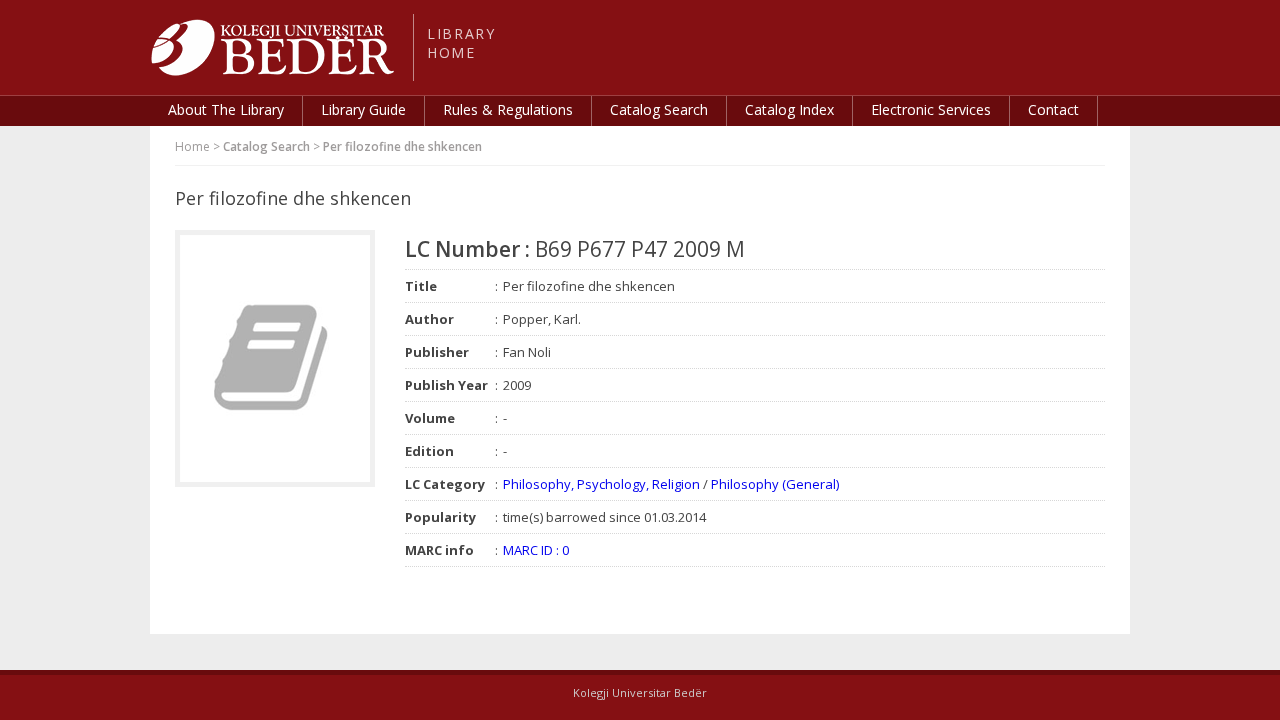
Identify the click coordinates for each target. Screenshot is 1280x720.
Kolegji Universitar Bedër (640, 692)
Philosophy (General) (775, 484)
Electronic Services (931, 109)
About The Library (226, 109)
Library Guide (363, 109)
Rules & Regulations (508, 109)
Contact (1053, 109)
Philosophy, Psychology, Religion (601, 484)
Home (192, 146)
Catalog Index (789, 109)
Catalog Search (659, 109)
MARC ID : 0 (536, 550)
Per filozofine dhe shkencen (402, 146)
